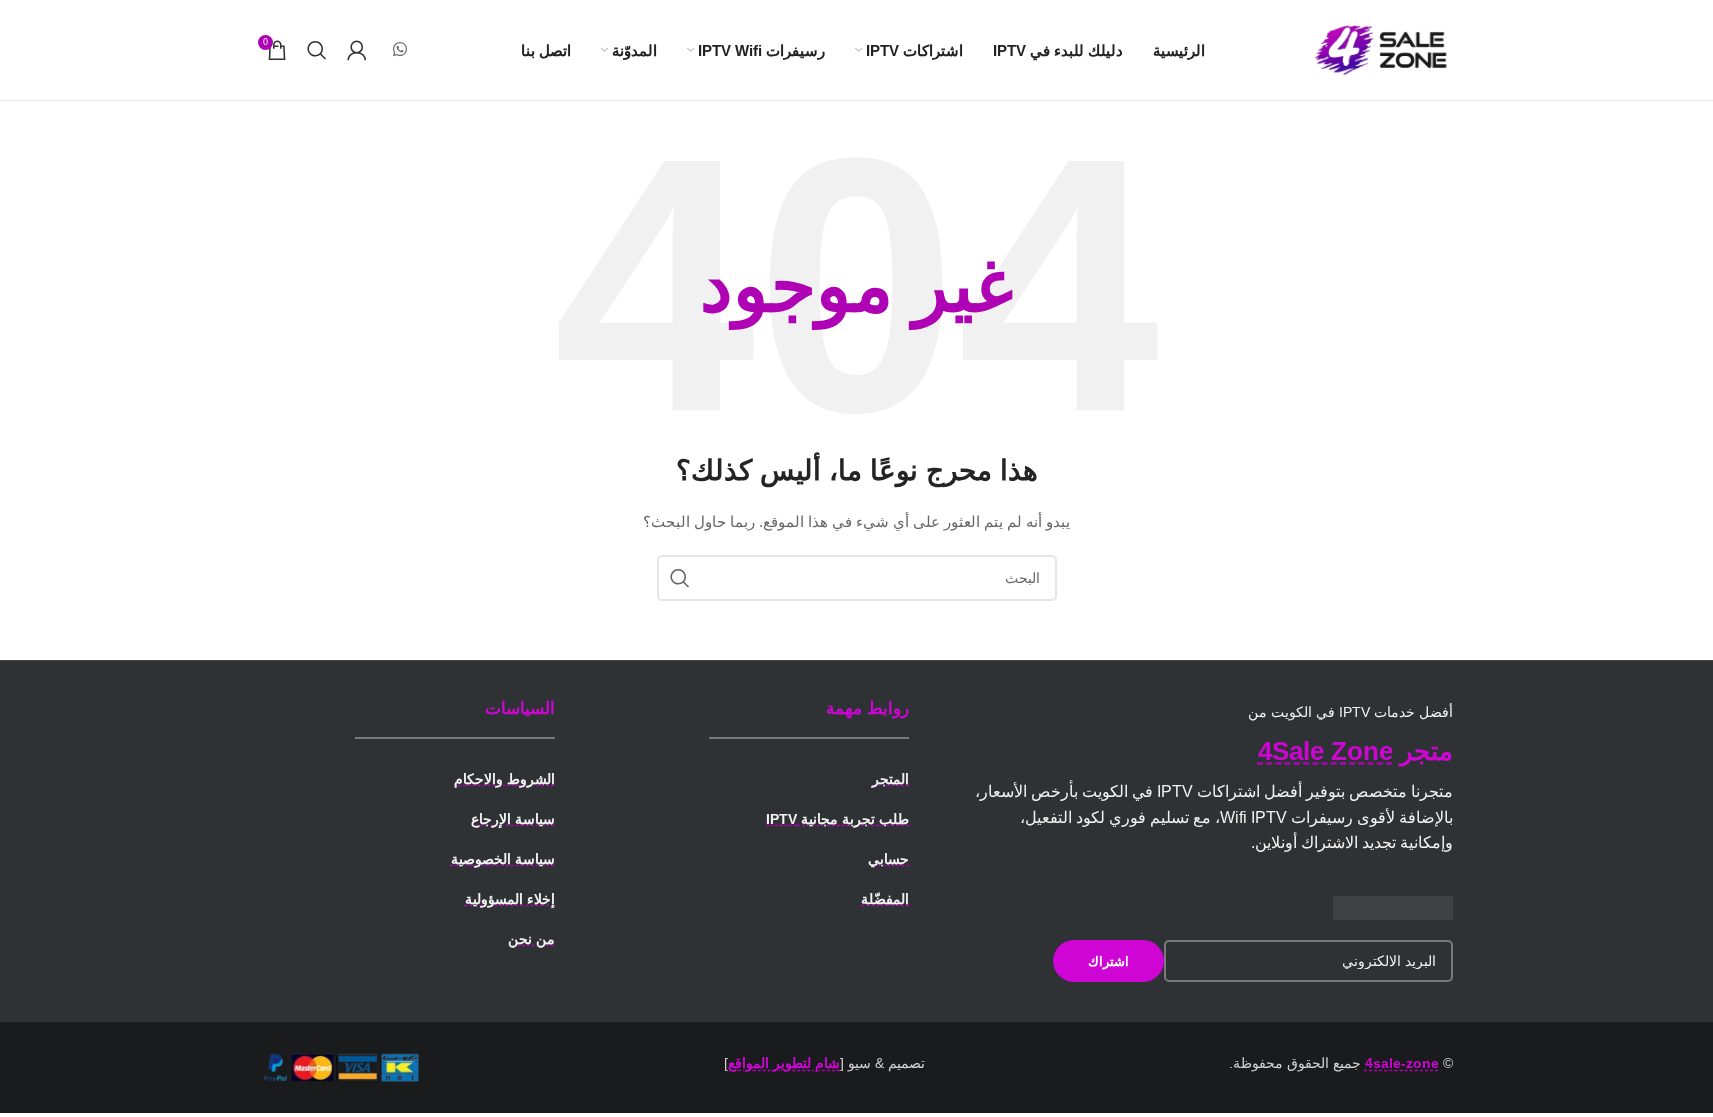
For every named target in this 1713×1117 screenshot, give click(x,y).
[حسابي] (357, 50)
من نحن (531, 939)
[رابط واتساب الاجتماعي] (400, 49)
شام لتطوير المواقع (784, 1063)
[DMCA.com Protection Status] (1393, 907)
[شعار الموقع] (1383, 49)
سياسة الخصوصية (503, 859)
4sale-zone (1402, 1063)
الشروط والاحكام (504, 779)
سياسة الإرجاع (513, 819)
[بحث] (317, 50)
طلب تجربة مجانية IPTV (837, 819)
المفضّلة (885, 899)
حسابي (888, 859)
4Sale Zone (1325, 751)
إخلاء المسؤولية (510, 899)
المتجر (890, 779)
